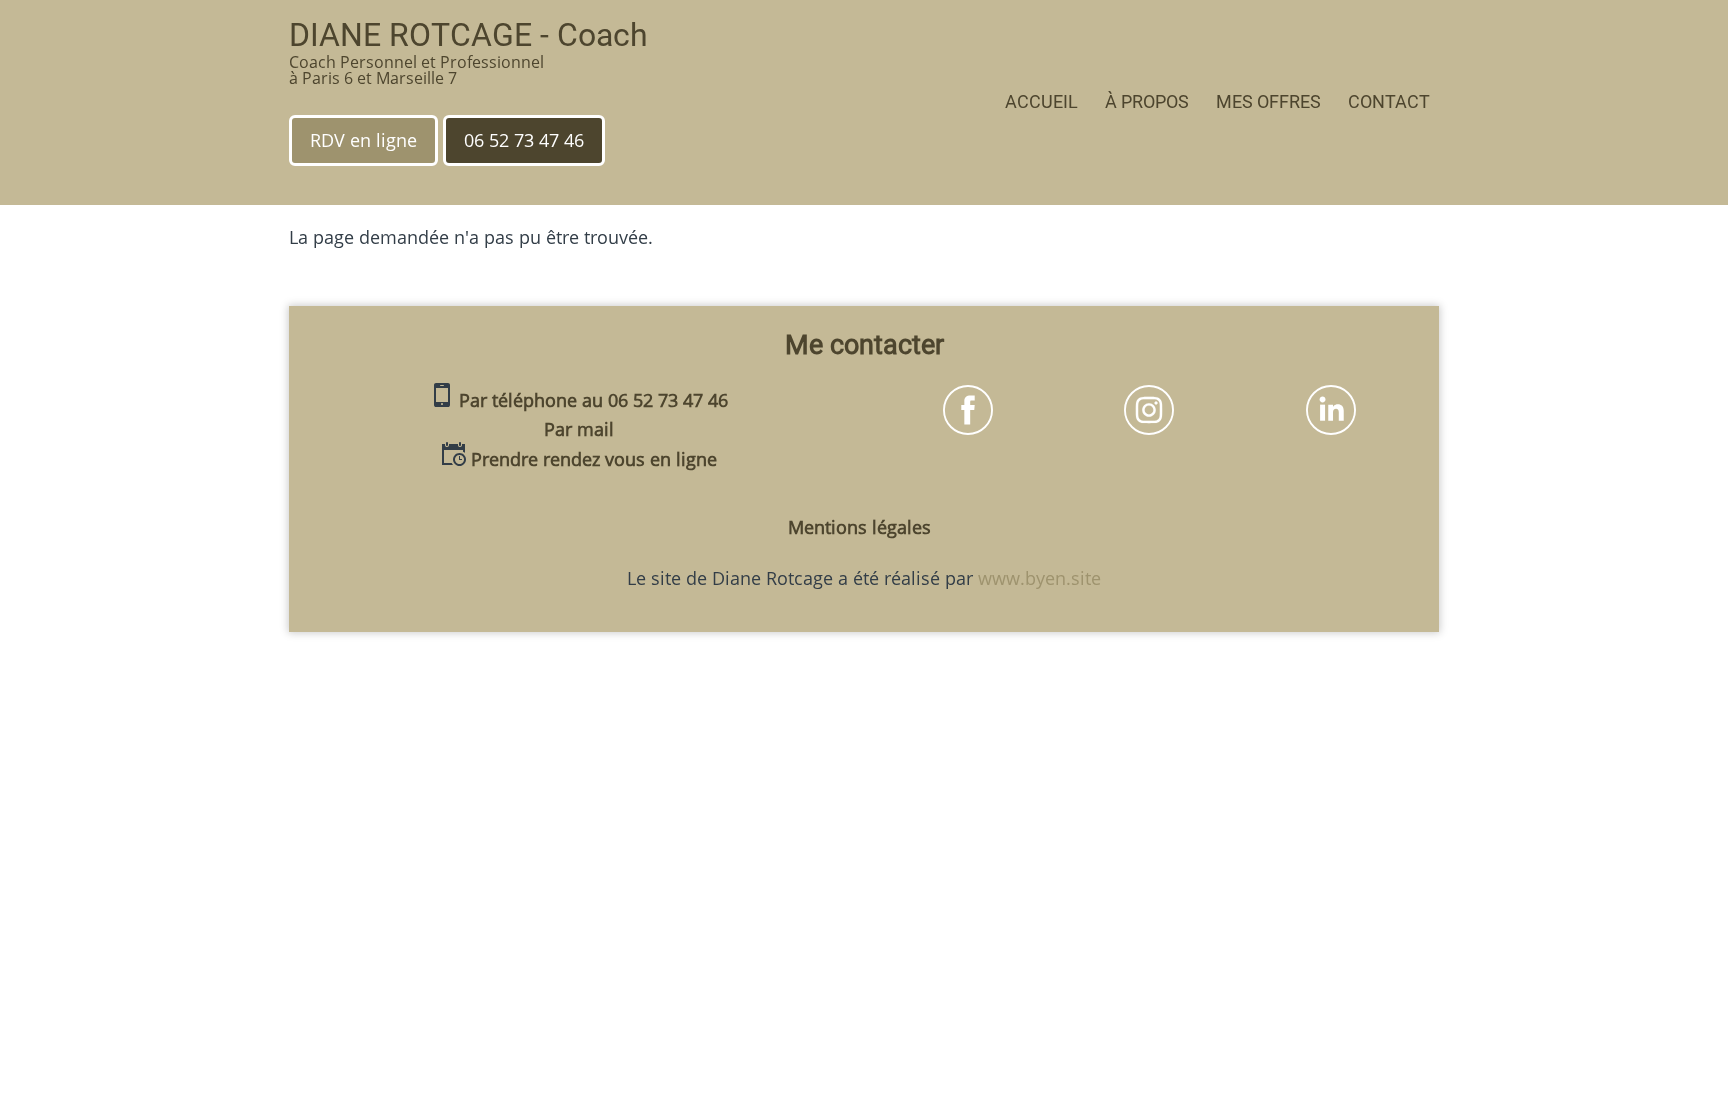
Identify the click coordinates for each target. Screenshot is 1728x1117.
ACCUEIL (1041, 101)
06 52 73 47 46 (524, 140)
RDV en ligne (363, 140)
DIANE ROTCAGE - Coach (468, 35)
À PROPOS (1147, 101)
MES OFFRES (1268, 101)
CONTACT (1389, 101)
